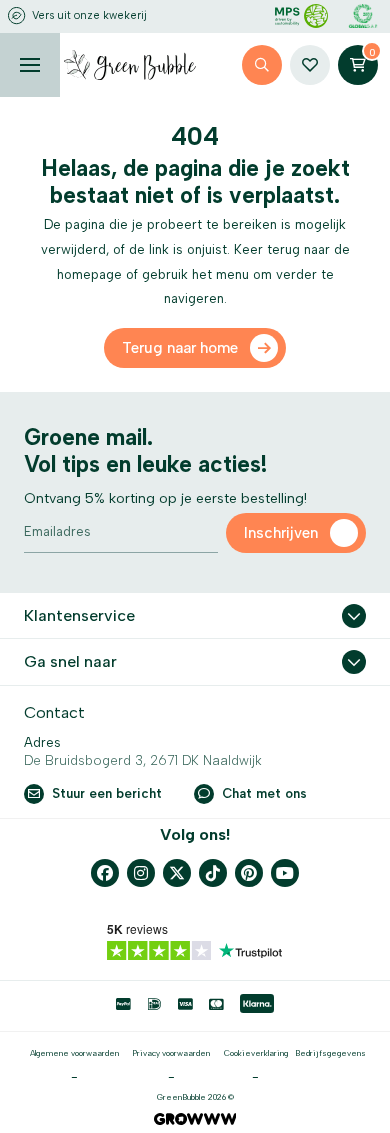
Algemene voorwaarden (74, 1053)
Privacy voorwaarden (171, 1053)
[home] (130, 65)
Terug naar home (180, 348)
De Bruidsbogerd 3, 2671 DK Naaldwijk (143, 760)
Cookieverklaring (256, 1053)
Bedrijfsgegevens (330, 1053)
